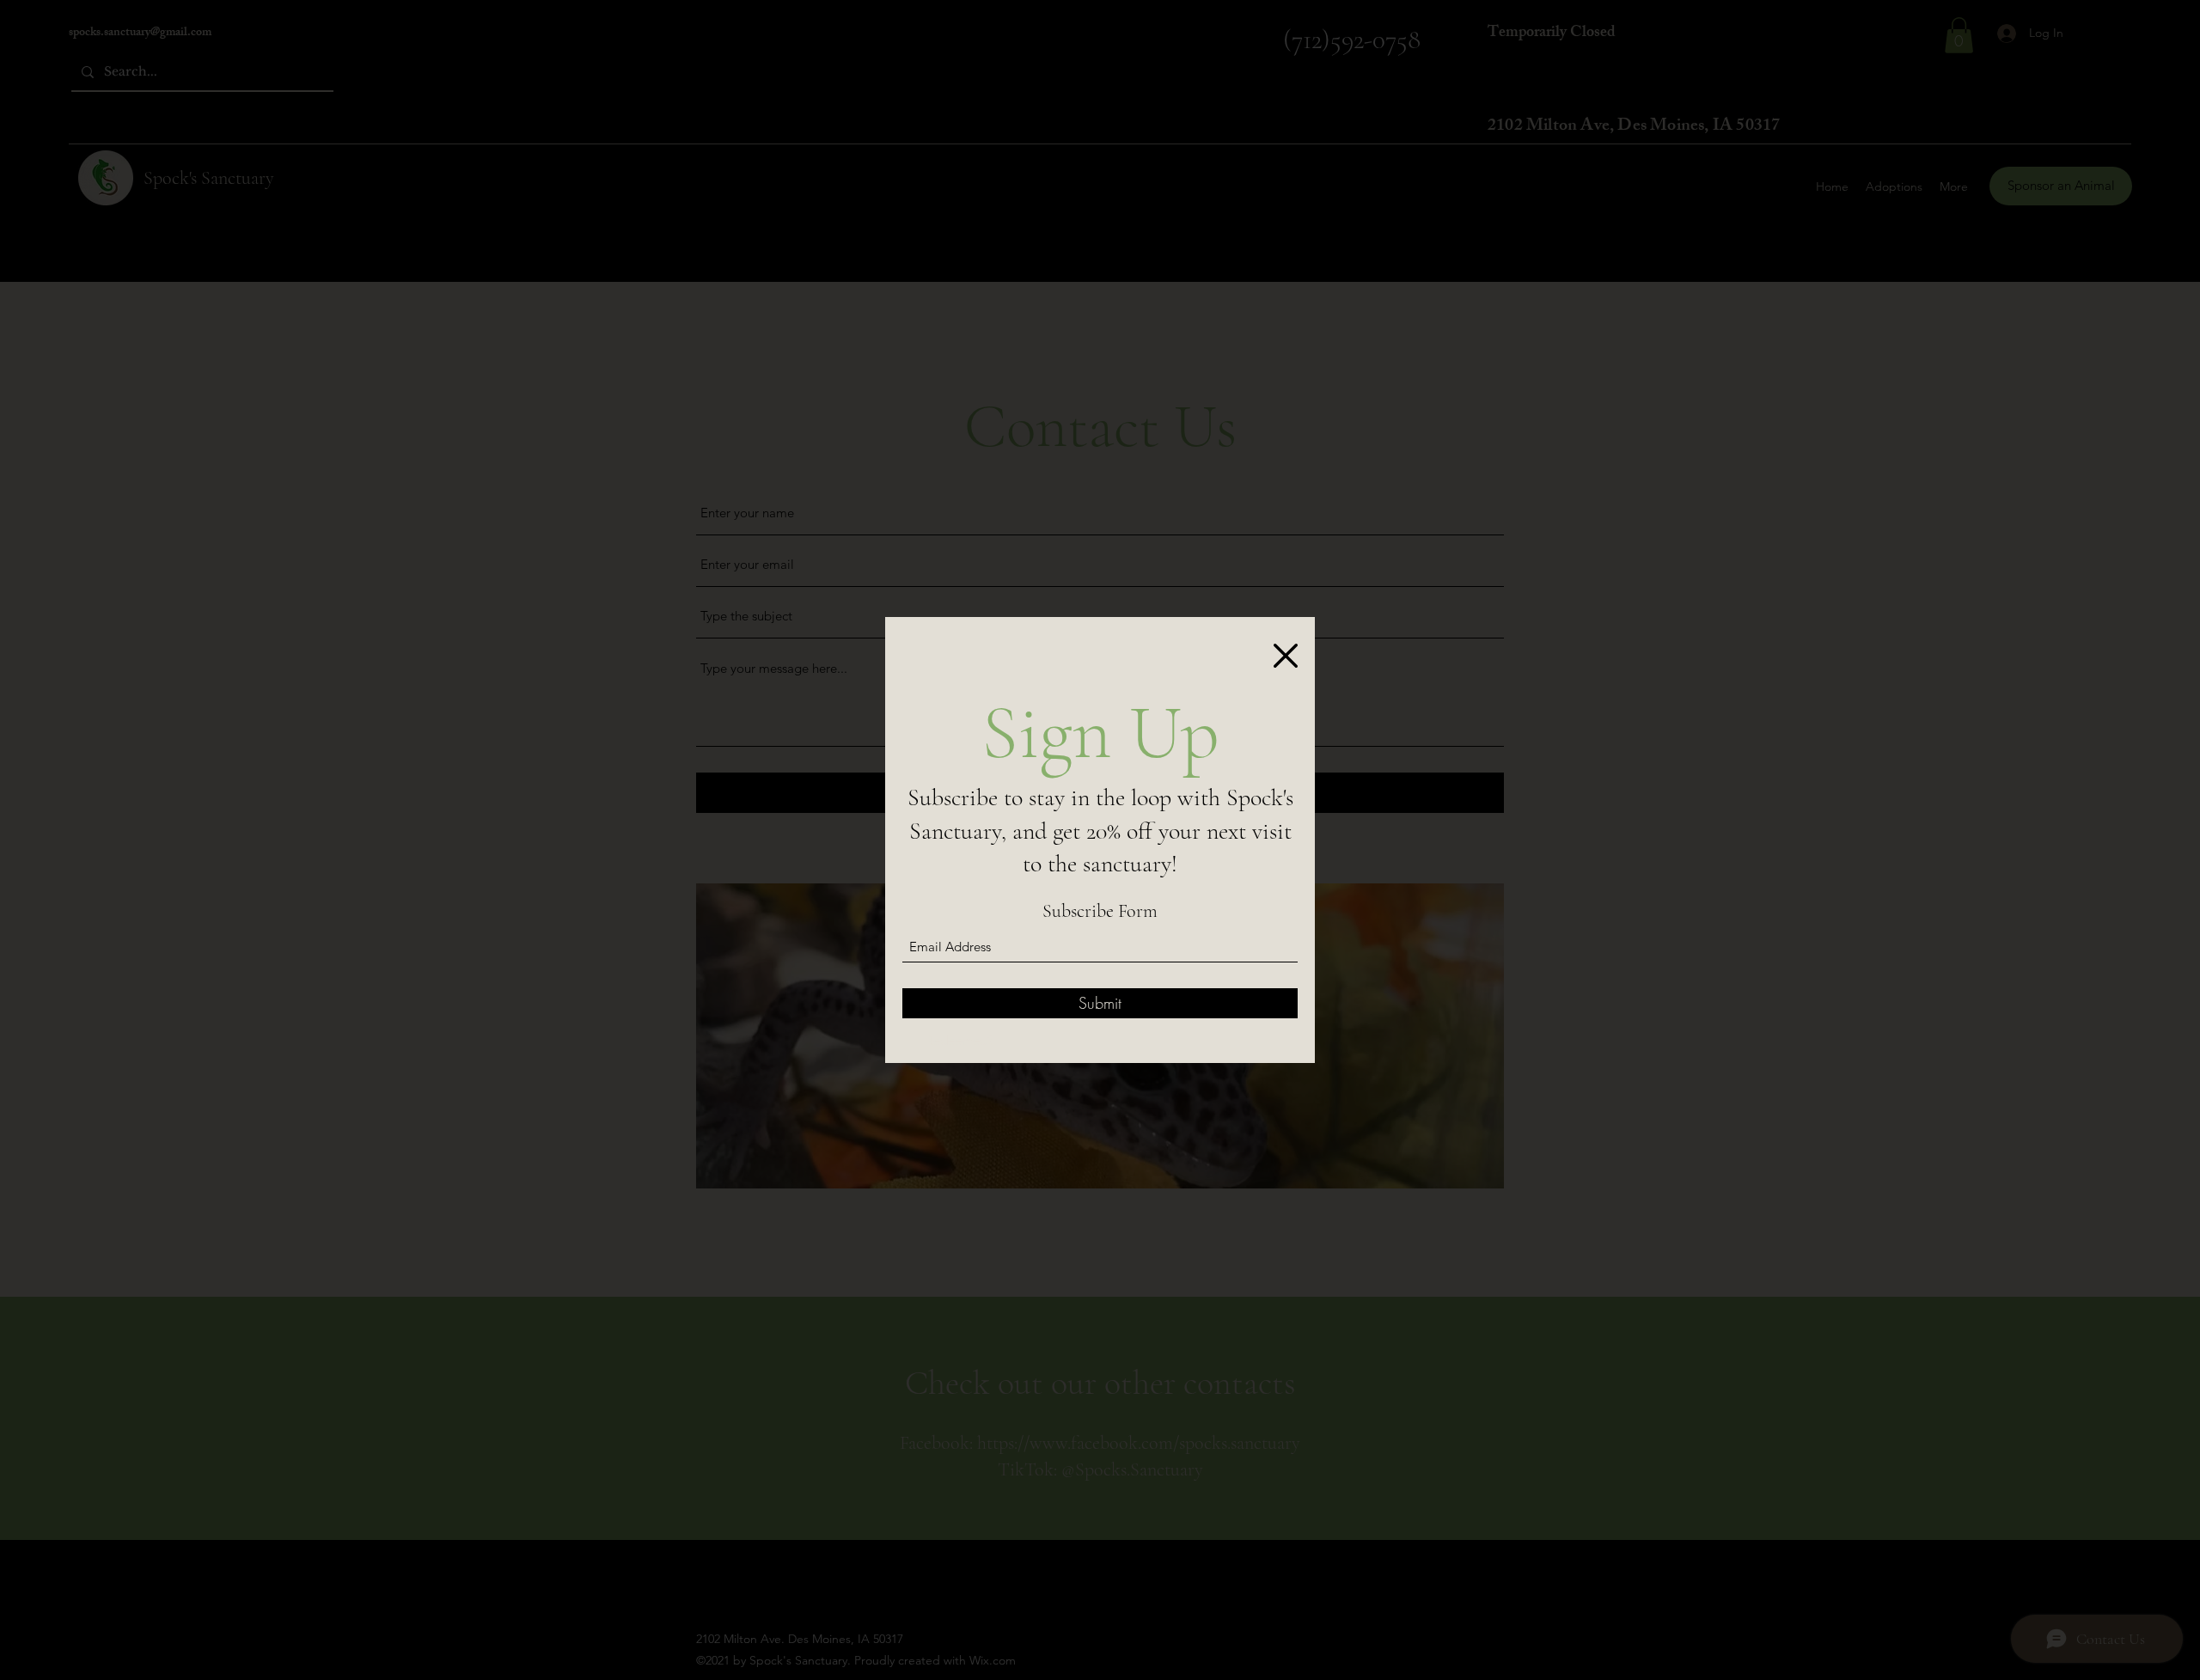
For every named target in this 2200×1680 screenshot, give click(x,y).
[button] (1286, 656)
